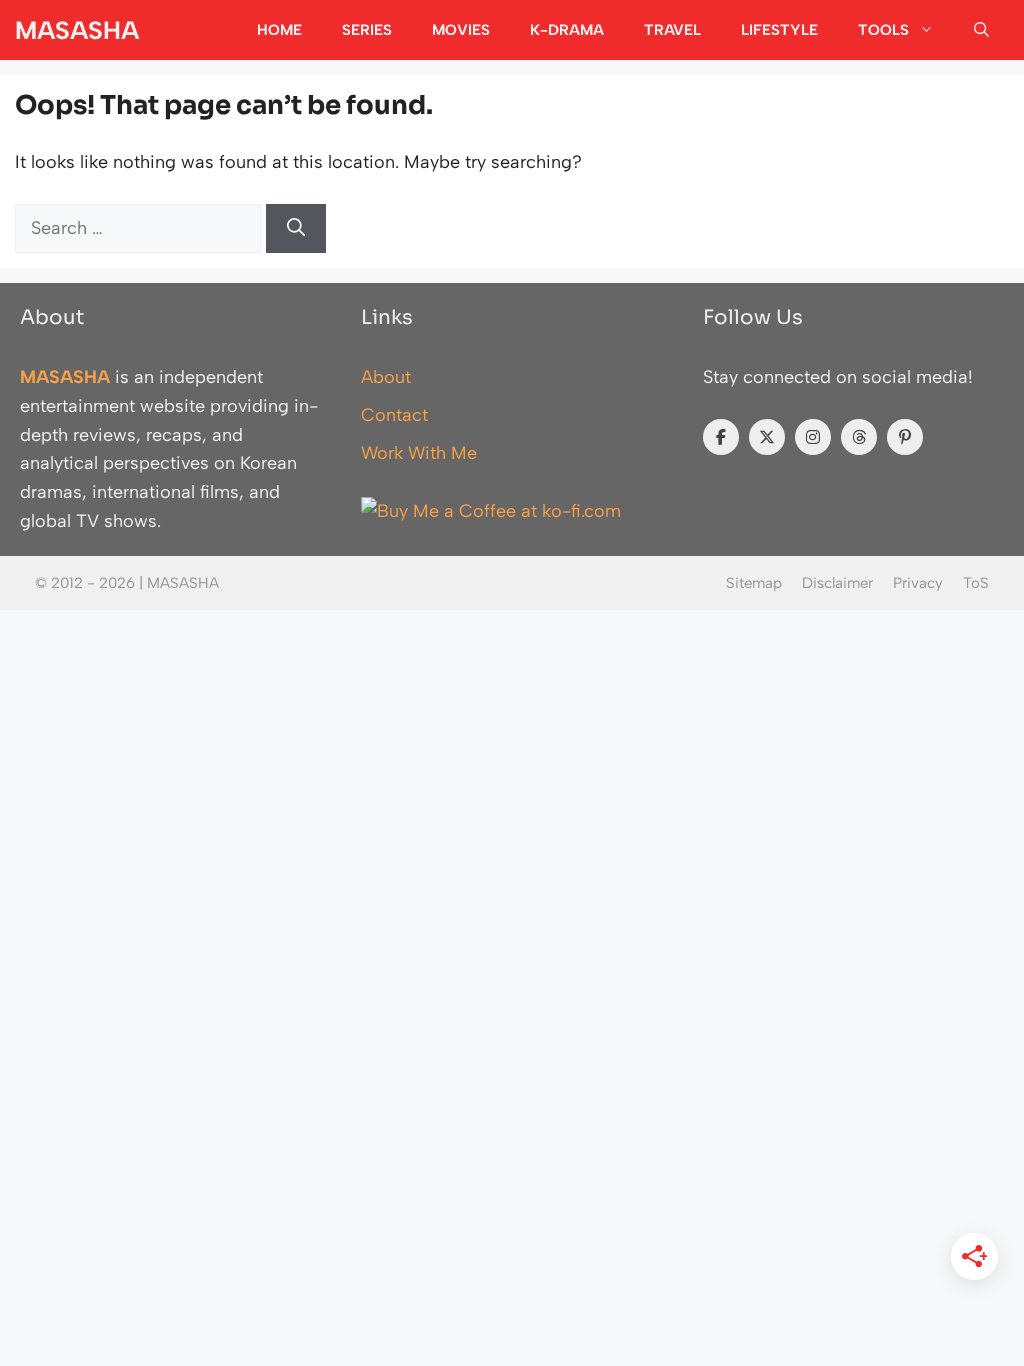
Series (367, 30)
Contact (394, 415)
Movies (461, 30)
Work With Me (419, 453)
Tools (883, 30)
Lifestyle (779, 30)
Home (279, 30)
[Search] (296, 228)
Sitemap (754, 583)
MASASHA (77, 30)
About (386, 377)
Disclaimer (837, 583)
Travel (672, 30)
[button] (981, 30)
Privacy (918, 583)
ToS (976, 583)
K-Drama (567, 30)
